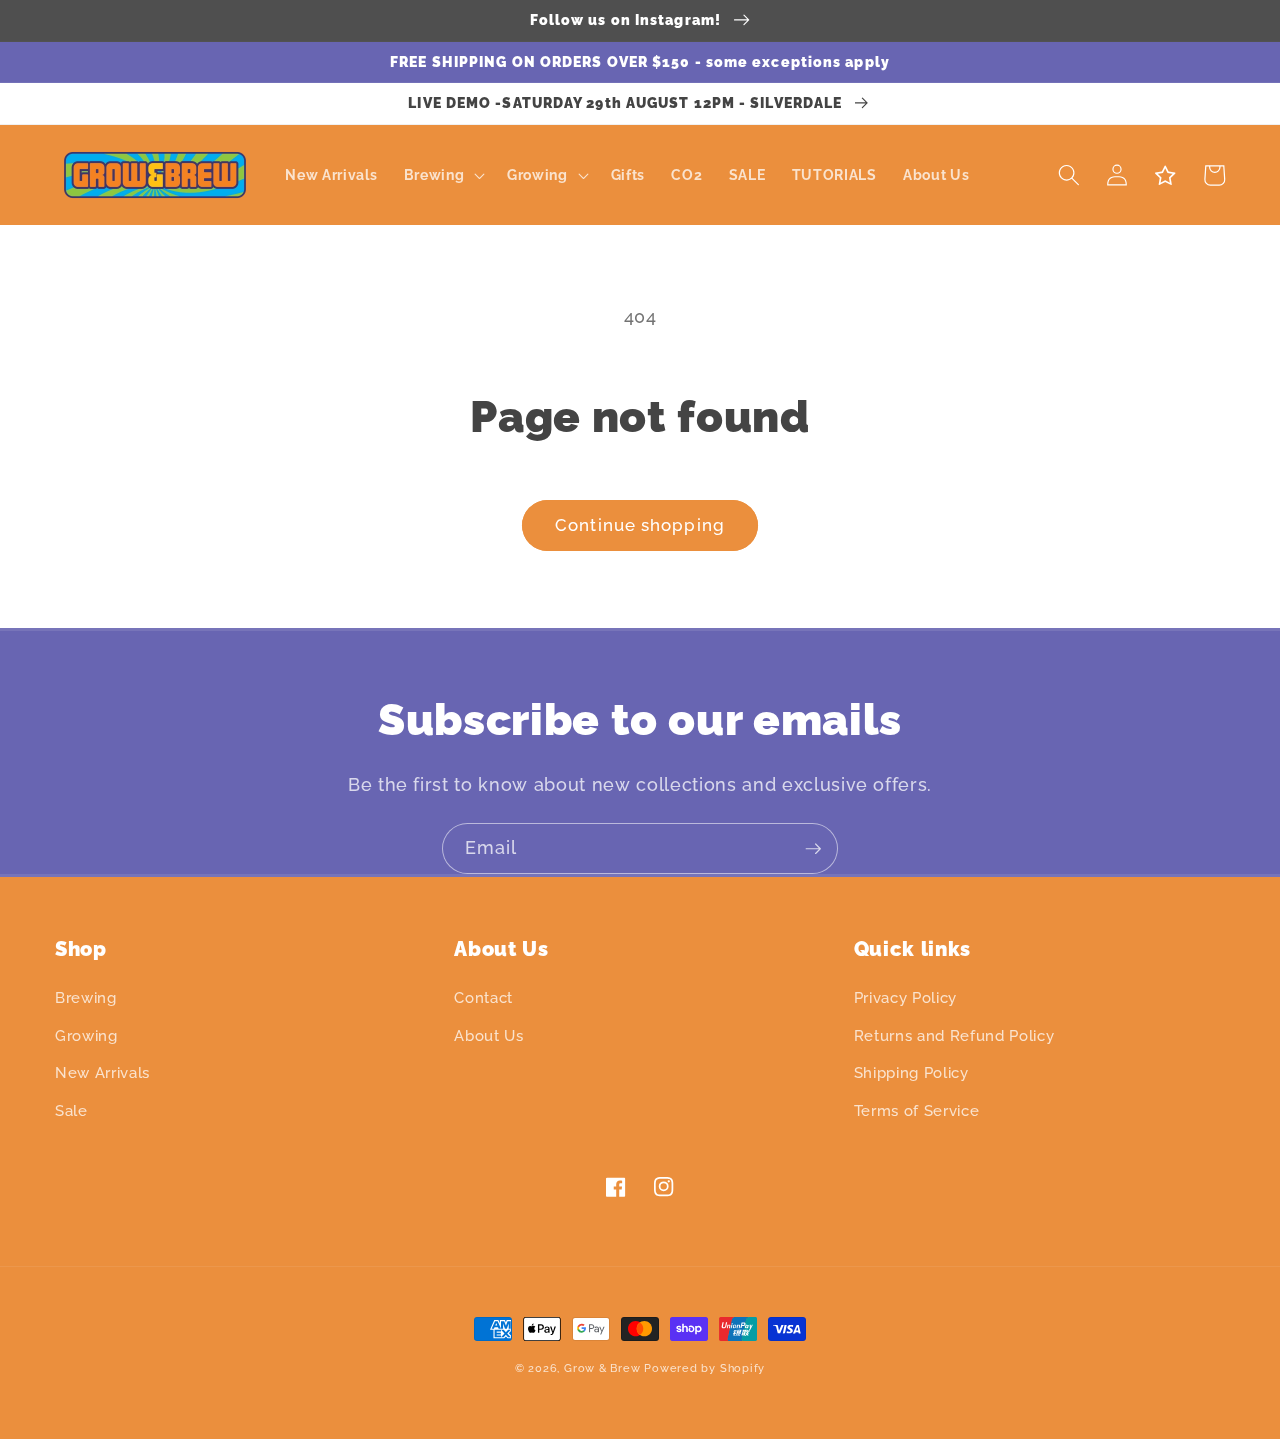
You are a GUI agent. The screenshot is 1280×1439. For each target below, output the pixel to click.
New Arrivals (102, 1073)
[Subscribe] (813, 849)
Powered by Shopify (704, 1368)
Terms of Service (917, 1111)
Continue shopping (640, 525)
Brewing (86, 998)
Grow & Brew (602, 1368)
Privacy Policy (905, 998)
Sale (71, 1111)
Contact (483, 998)
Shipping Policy (911, 1073)
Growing (86, 1036)
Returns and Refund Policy (954, 1036)
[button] (442, 175)
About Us (488, 1036)
